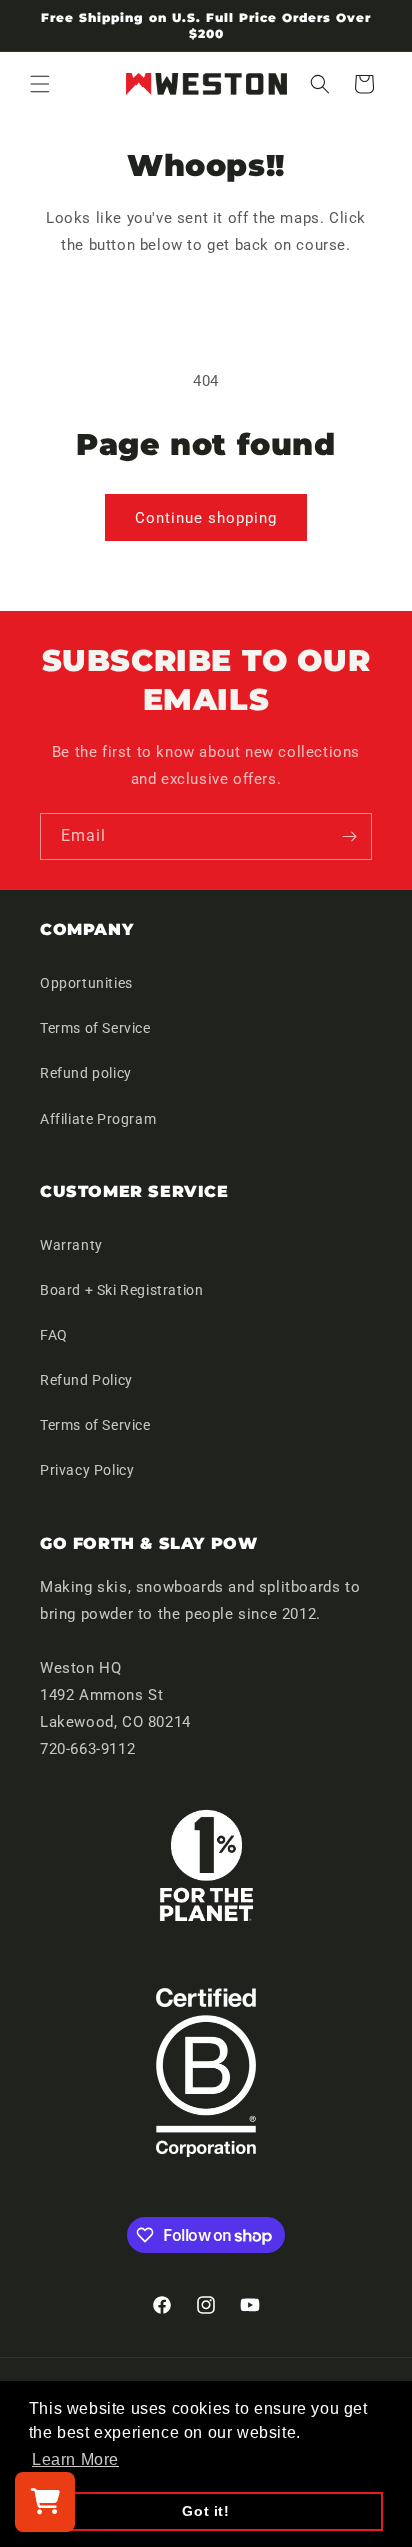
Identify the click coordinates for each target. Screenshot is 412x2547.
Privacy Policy (87, 1470)
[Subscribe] (349, 836)
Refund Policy (86, 1380)
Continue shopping (206, 518)
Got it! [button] (205, 2511)
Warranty (71, 1245)
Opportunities (86, 983)
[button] (40, 84)
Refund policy (86, 1073)
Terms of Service (95, 1028)
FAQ (54, 1335)
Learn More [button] (75, 2459)
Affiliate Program (98, 1119)
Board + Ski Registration (121, 1290)
